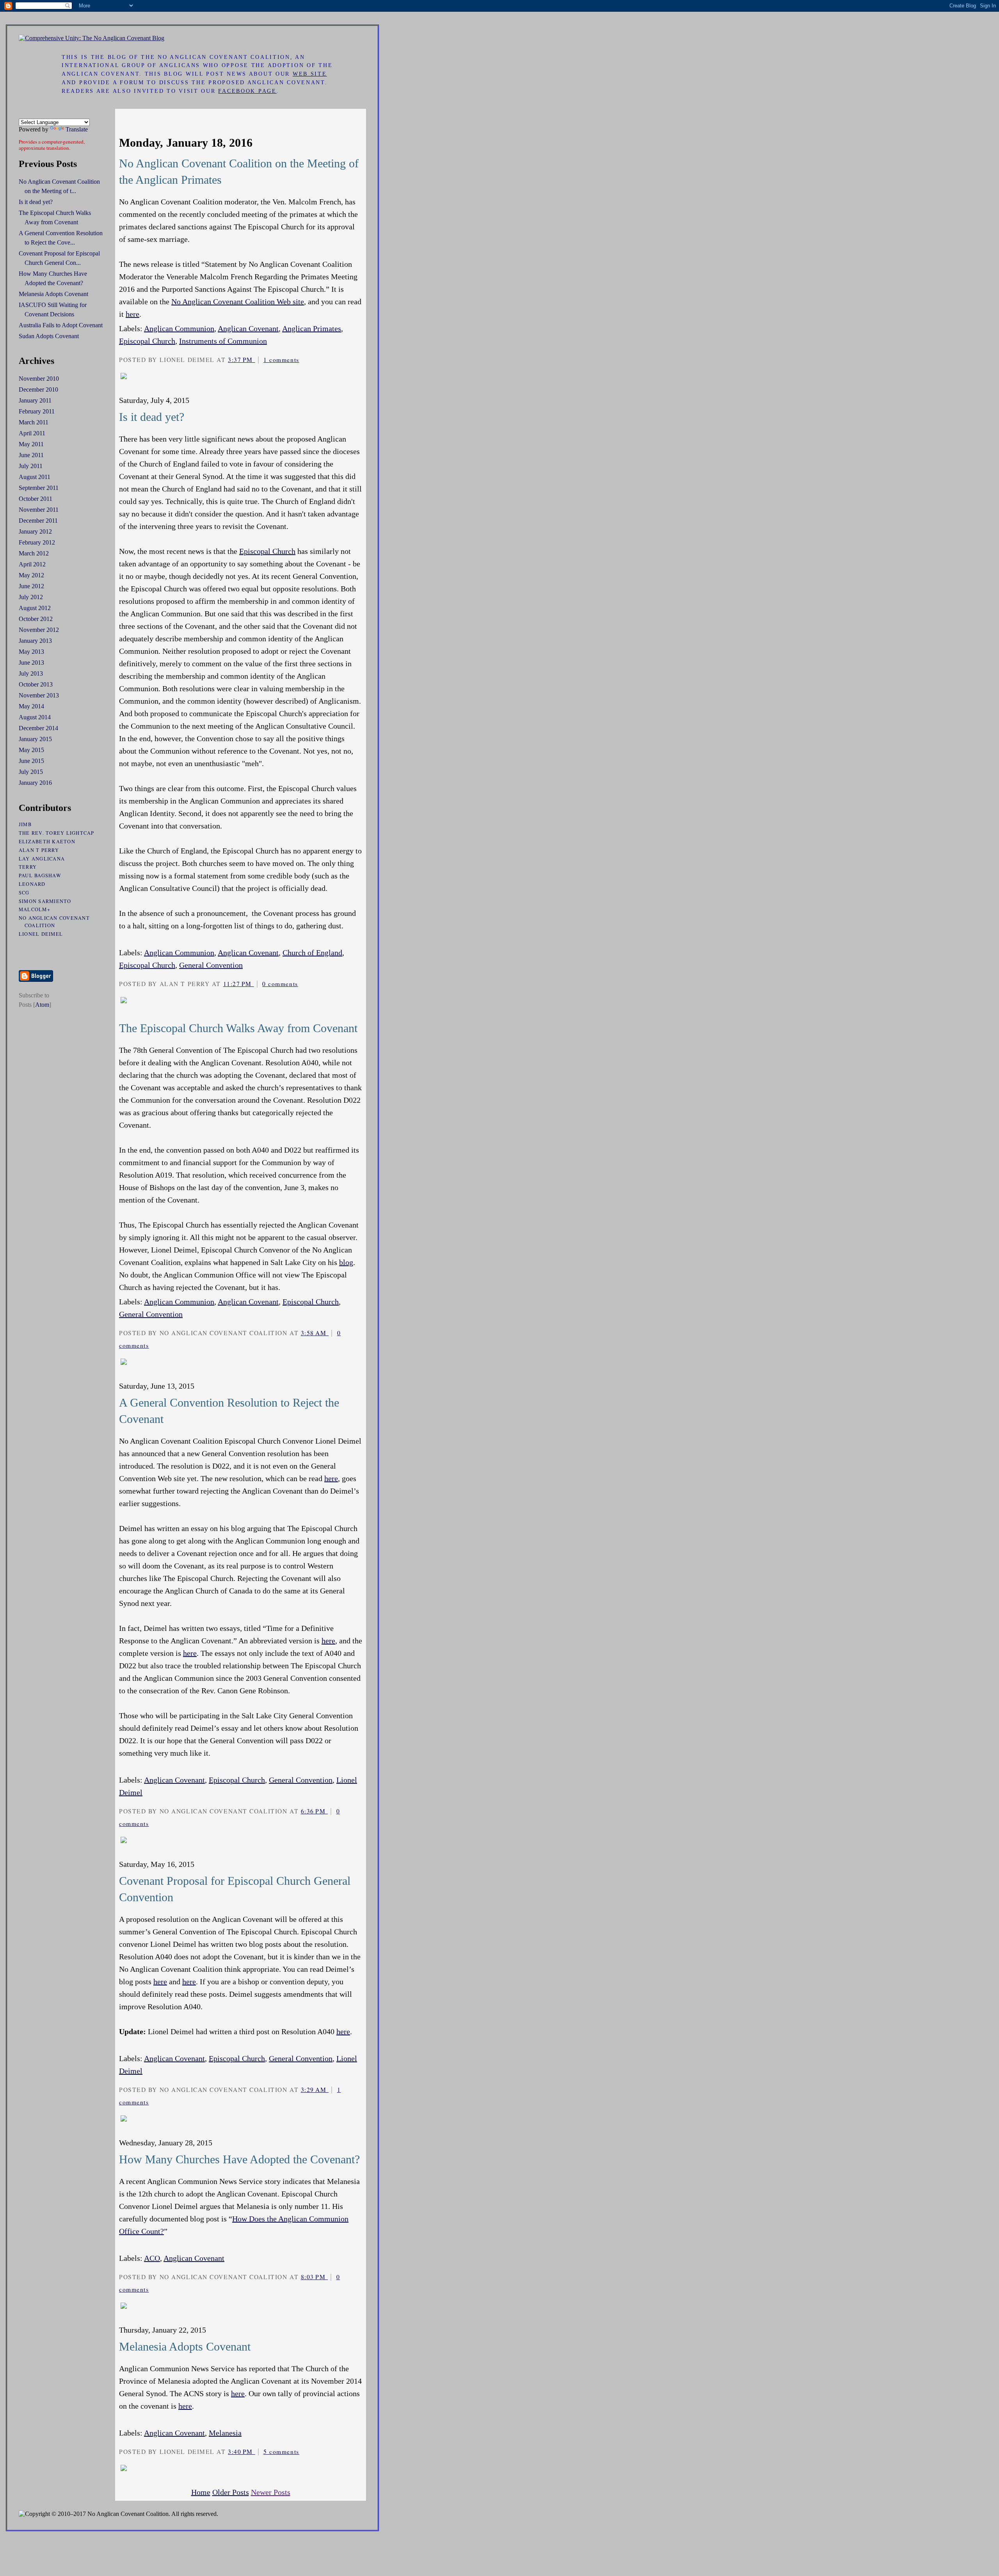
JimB (25, 824)
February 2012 (37, 542)
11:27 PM (239, 984)
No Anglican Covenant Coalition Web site (238, 302)
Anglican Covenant (248, 328)
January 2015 (35, 739)
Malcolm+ (35, 909)
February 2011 (37, 411)
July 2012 (31, 597)
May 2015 (31, 750)
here (132, 314)
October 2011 (36, 499)
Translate (77, 129)
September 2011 (39, 488)
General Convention (211, 965)
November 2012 (39, 630)
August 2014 (35, 717)
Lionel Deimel (41, 934)
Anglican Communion (179, 328)
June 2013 (31, 663)
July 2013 (31, 673)
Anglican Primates (312, 328)
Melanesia (225, 2433)
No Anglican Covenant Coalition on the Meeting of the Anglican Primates (239, 171)
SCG (24, 893)
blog (346, 1262)
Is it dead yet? (152, 417)
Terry (28, 867)
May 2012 (31, 575)
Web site (310, 74)
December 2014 (38, 728)
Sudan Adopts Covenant (49, 336)
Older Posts (231, 2492)
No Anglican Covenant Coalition (54, 922)
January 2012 (35, 531)
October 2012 (36, 619)
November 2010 (39, 379)
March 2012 (34, 553)
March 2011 (34, 422)
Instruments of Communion (223, 341)
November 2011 (39, 510)
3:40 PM (241, 2452)
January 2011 (35, 400)
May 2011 (31, 444)
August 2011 (35, 477)
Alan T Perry (39, 850)
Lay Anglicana (42, 859)
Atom (42, 1005)
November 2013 (39, 695)
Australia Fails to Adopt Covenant (61, 325)
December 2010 (38, 389)
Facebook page (247, 91)
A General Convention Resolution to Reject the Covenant (229, 1411)
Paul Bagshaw (40, 876)
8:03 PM (314, 2277)
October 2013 (36, 684)
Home (201, 2492)
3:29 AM (315, 2090)
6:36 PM (314, 1811)
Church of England (312, 953)
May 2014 (31, 706)
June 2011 (31, 455)
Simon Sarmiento (45, 901)
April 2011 (32, 433)
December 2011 (38, 521)
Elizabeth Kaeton (47, 842)
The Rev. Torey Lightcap (57, 833)
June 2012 (31, 586)
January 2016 (35, 783)
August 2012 (35, 608)
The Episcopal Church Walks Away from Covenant (238, 1028)
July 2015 (31, 772)
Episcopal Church (147, 341)
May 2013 (31, 652)
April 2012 (32, 564)
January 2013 (35, 641)
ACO (152, 2258)
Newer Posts (271, 2492)
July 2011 (31, 466)
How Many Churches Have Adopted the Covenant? (239, 2159)
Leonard (32, 884)
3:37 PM (241, 360)
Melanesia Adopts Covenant (185, 2346)
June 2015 (31, 761)
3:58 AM (315, 1333)
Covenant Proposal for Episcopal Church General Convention (235, 1889)
